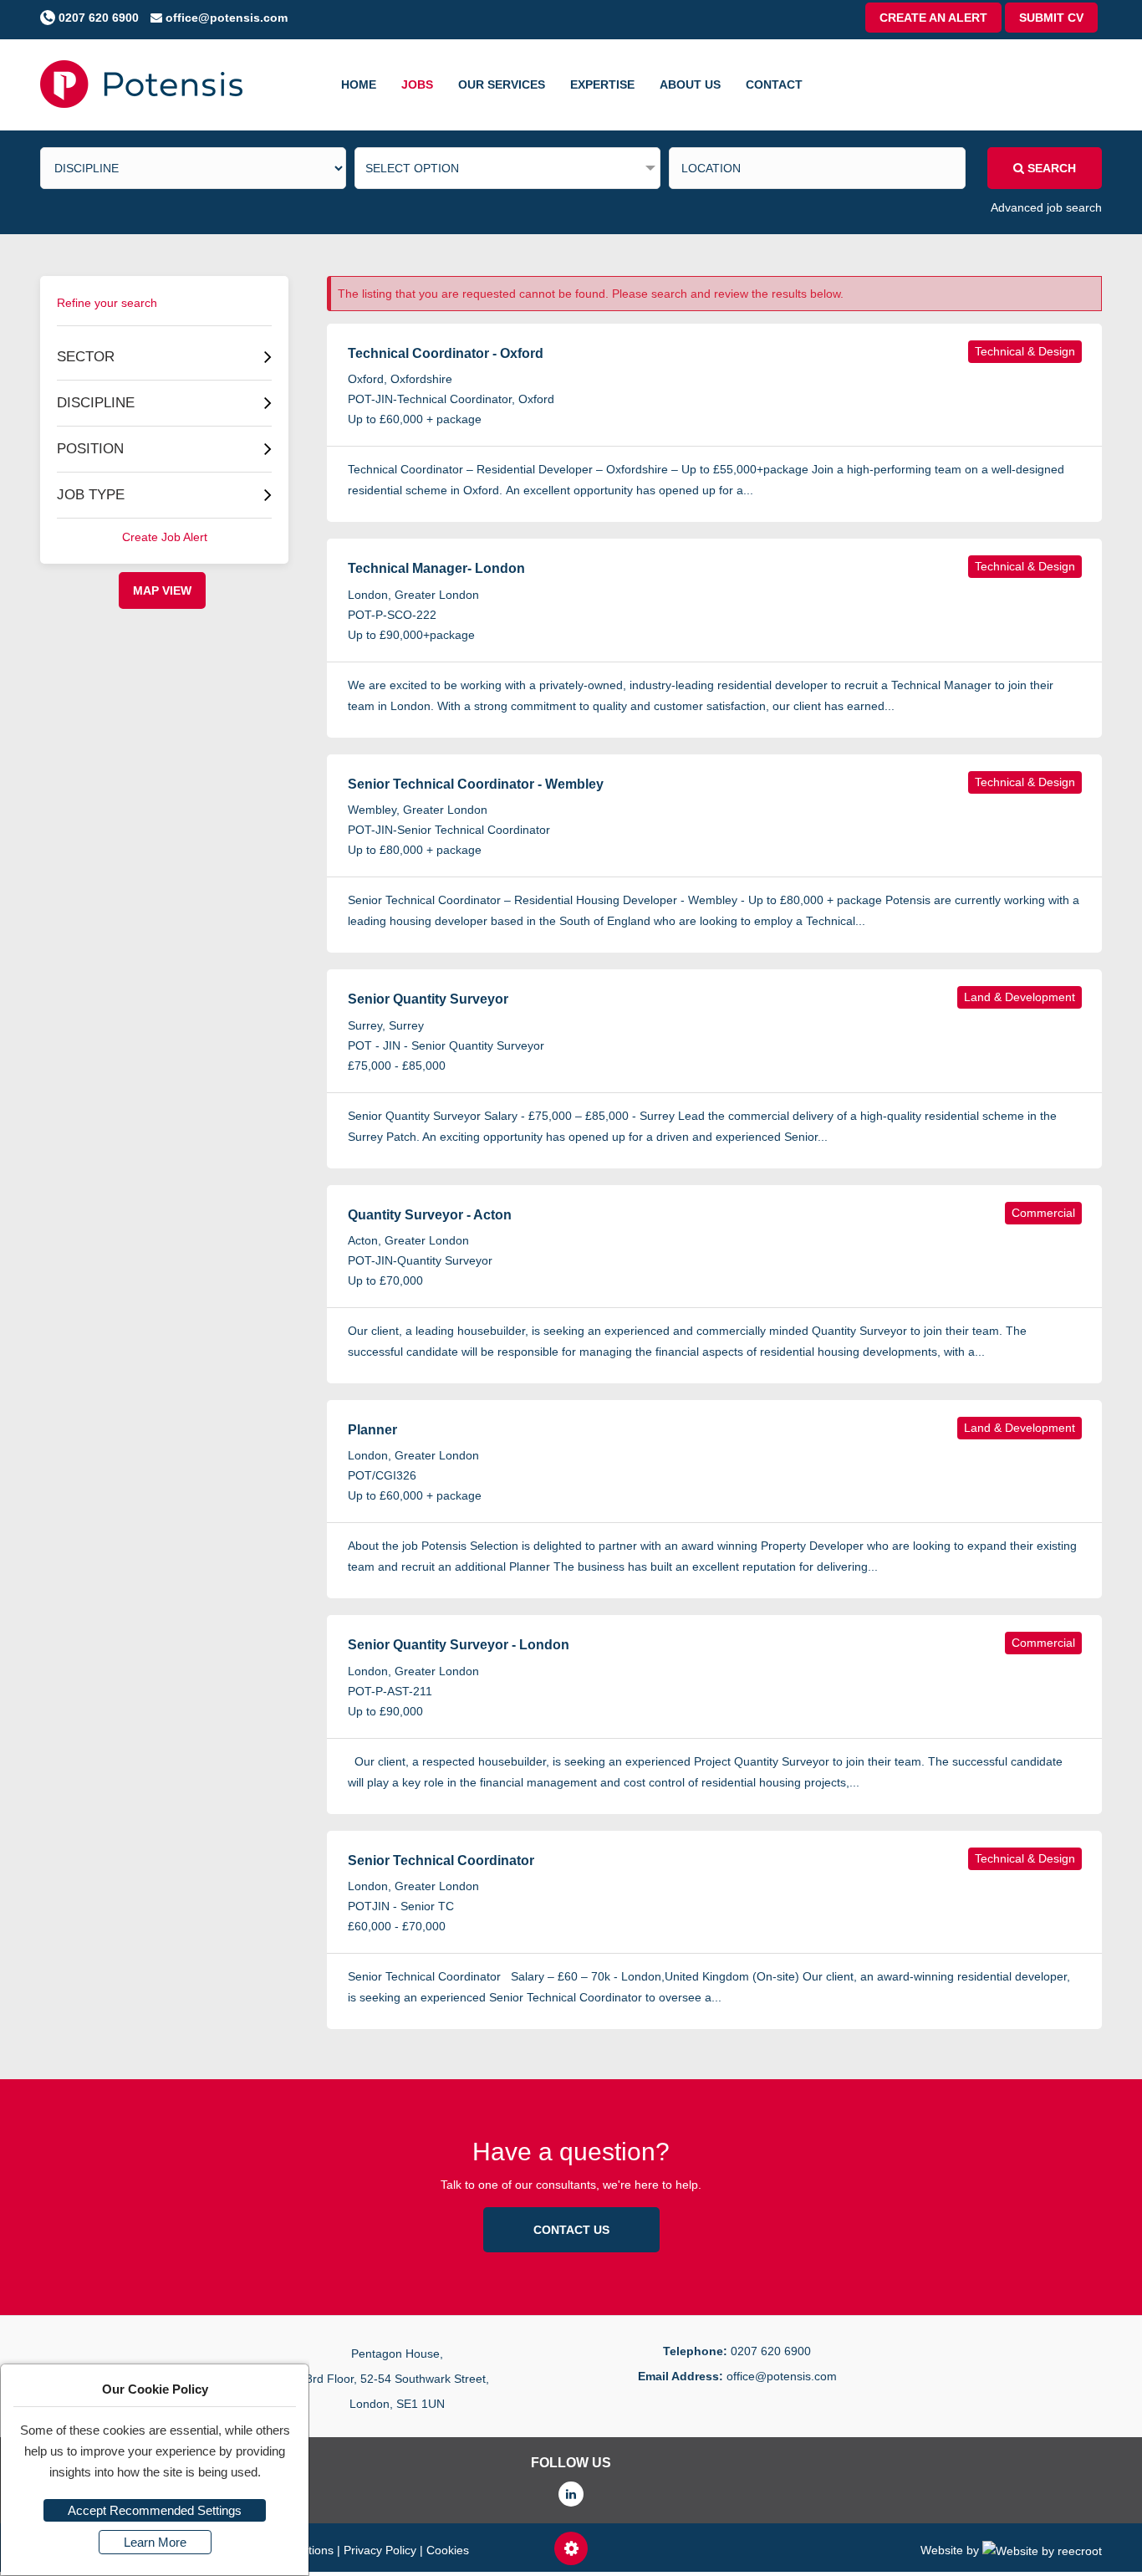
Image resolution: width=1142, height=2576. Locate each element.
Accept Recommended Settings (155, 2510)
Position (90, 449)
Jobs (417, 84)
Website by (951, 2550)
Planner (372, 1430)
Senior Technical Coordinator (441, 1860)
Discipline (96, 403)
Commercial (1043, 1213)
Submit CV (1051, 18)
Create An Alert (933, 18)
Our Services (502, 84)
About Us (690, 84)
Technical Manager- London (436, 568)
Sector (86, 357)
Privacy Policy (380, 2550)
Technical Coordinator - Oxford (446, 353)
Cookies (448, 2550)
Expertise (602, 84)
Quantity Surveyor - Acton (430, 1215)
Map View (162, 590)
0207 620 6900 (97, 18)
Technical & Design (1025, 351)
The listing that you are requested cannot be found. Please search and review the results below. (591, 294)
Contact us (571, 2230)
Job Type (91, 495)
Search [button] (1050, 168)
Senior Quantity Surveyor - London (459, 1645)
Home (359, 84)
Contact (774, 84)
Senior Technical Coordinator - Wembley (476, 784)
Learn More (155, 2542)
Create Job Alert (165, 537)
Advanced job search (1046, 207)
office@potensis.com (225, 18)
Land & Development (1020, 997)
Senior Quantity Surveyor (428, 999)
